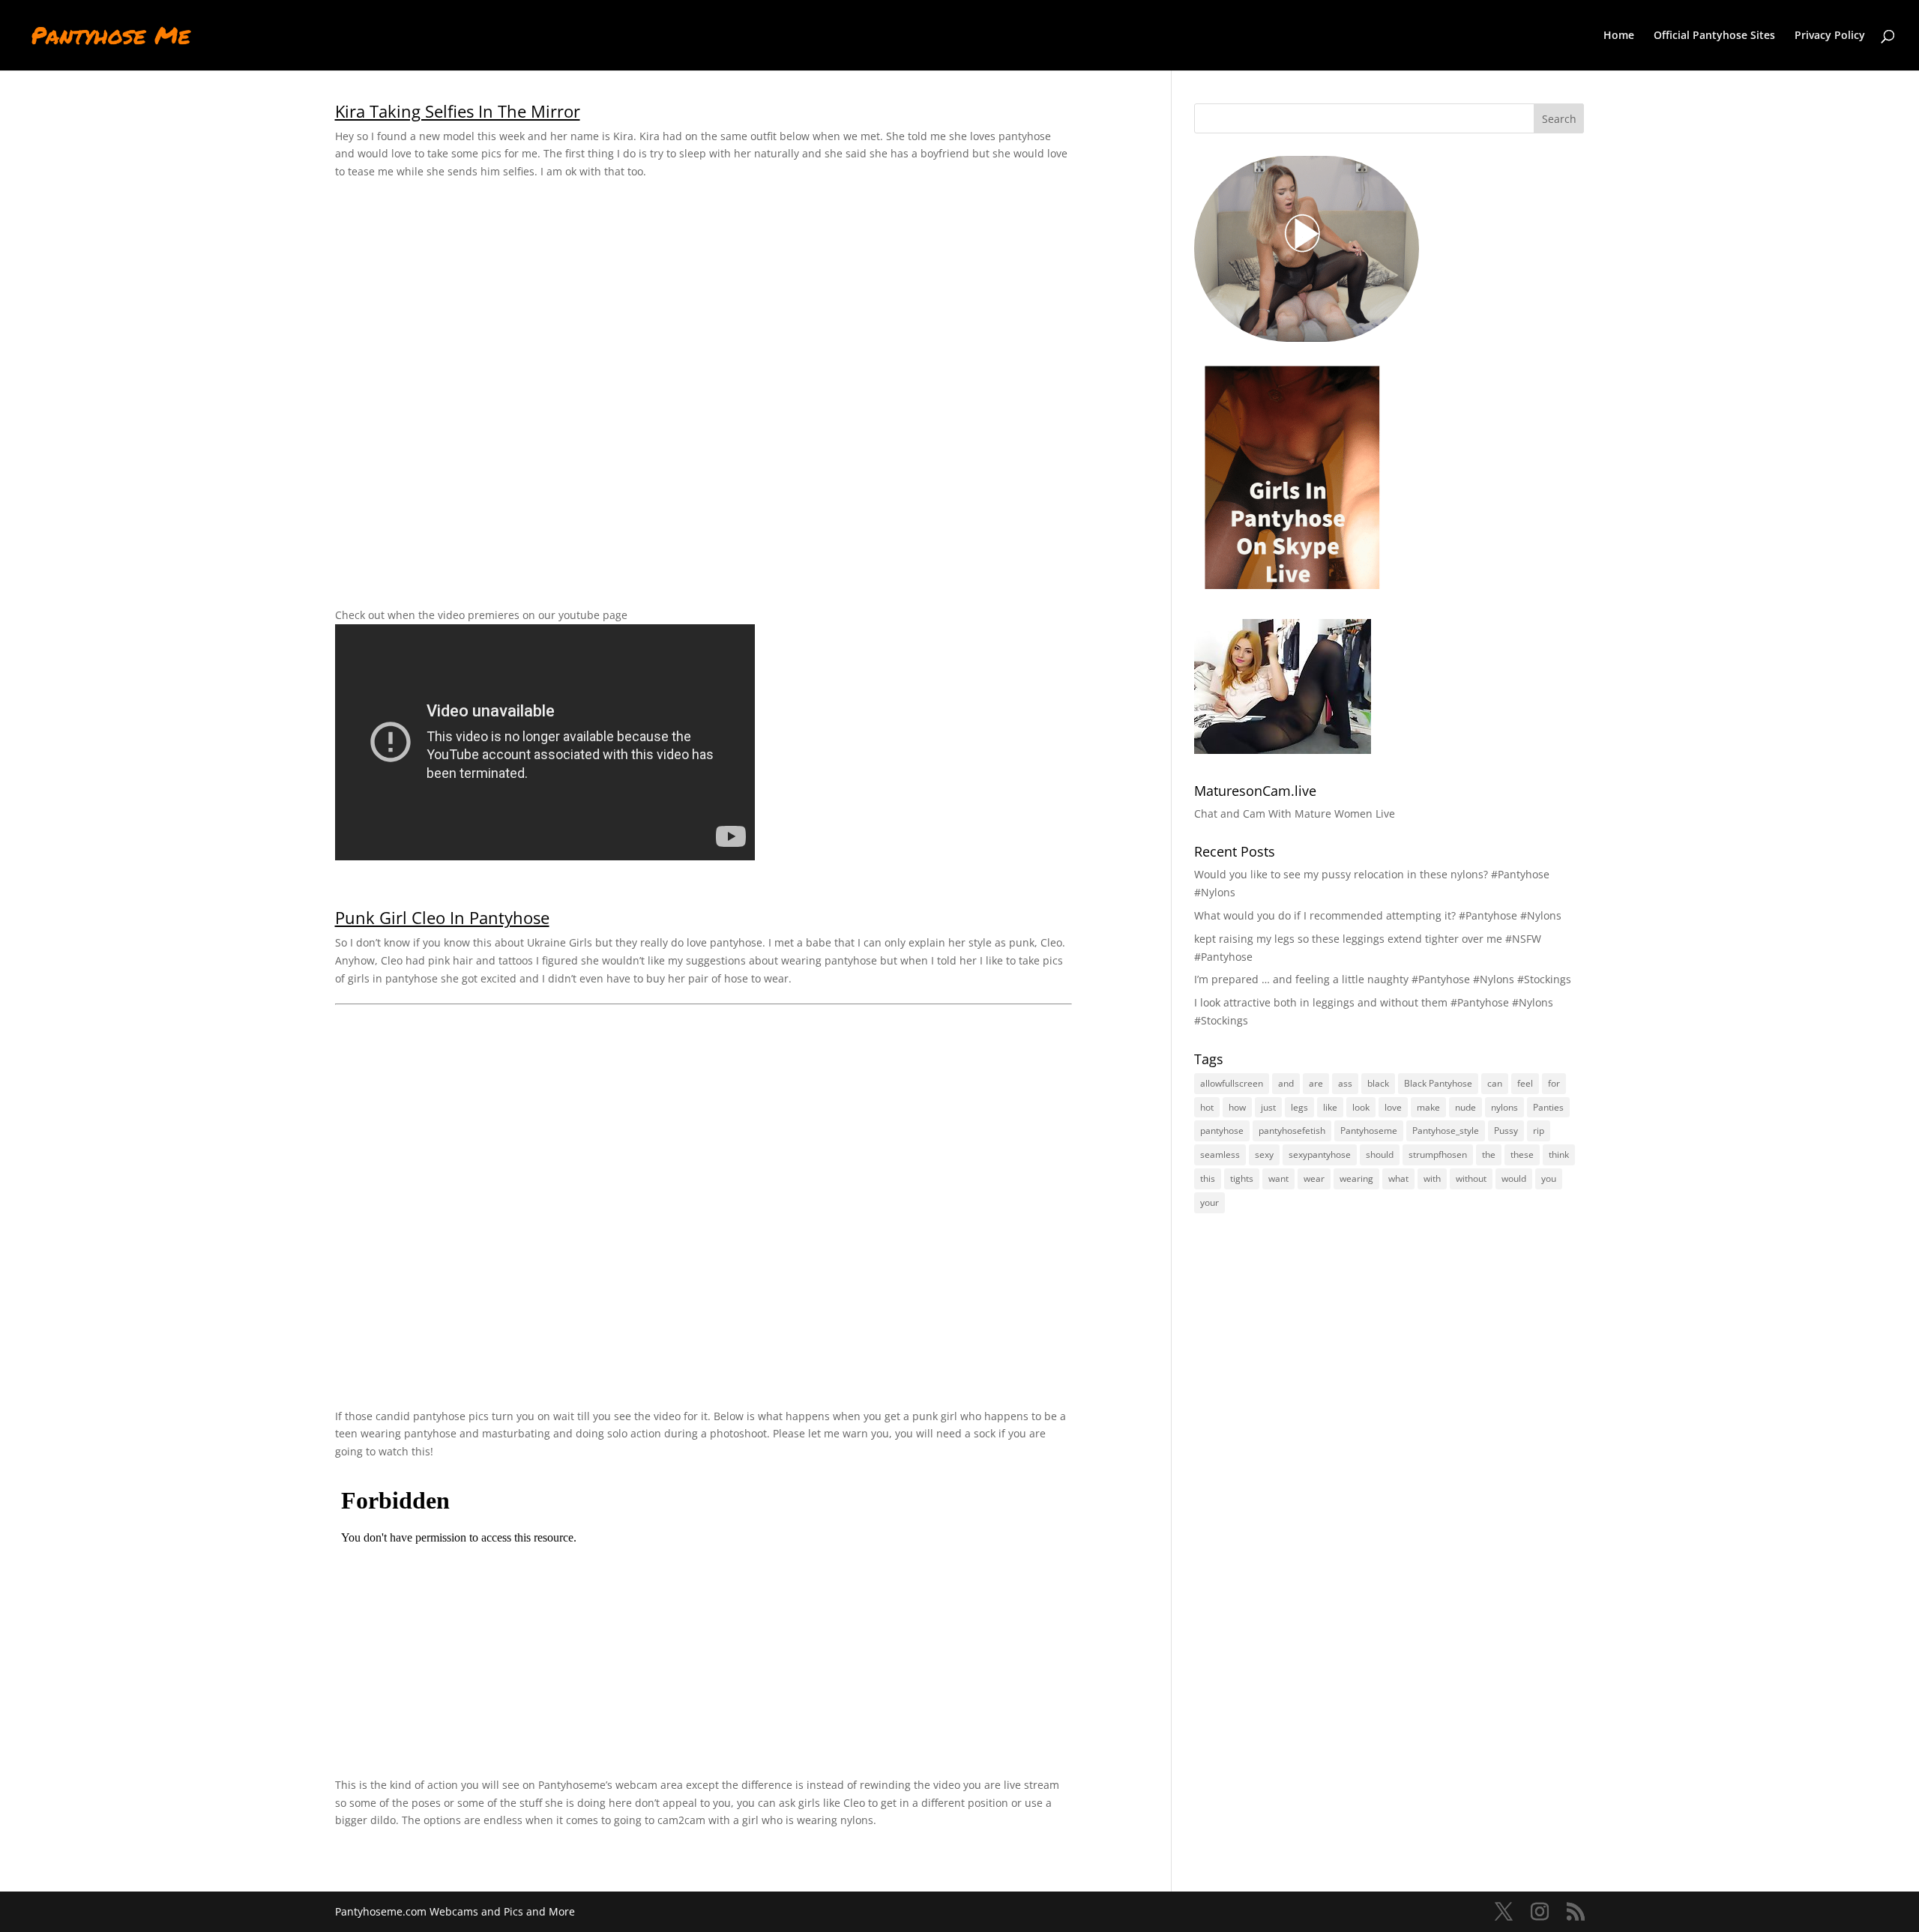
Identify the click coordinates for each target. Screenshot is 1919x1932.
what (1398, 1178)
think (1559, 1154)
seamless (1220, 1154)
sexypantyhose (1320, 1154)
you (1549, 1178)
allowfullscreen (1232, 1083)
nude (1465, 1107)
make (1428, 1107)
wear (1314, 1178)
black (1378, 1083)
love (1393, 1107)
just (1268, 1107)
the (1489, 1154)
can (1495, 1083)
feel (1525, 1083)
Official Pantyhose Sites (1714, 36)
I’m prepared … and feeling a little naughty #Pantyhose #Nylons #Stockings (1383, 979)
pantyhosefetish (1292, 1130)
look (1361, 1107)
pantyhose (1222, 1130)
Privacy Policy (1830, 36)
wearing (1356, 1178)
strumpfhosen (1438, 1154)
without (1471, 1178)
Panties (1548, 1107)
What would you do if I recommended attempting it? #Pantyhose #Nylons (1378, 915)
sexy (1264, 1154)
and (1286, 1083)
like (1330, 1107)
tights (1242, 1178)
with (1432, 1178)
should (1380, 1154)
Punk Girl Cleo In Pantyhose (442, 918)
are (1316, 1083)
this (1208, 1178)
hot (1207, 1107)
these (1522, 1154)
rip (1539, 1130)
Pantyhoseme (1369, 1130)
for (1554, 1083)
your (1209, 1202)
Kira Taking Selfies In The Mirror (458, 111)
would (1514, 1178)
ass (1345, 1083)
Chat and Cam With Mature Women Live (1295, 813)
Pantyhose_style (1446, 1130)
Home (1619, 36)
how (1237, 1107)
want (1278, 1178)
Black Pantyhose (1438, 1083)
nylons (1504, 1107)
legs (1299, 1107)
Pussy (1506, 1130)
